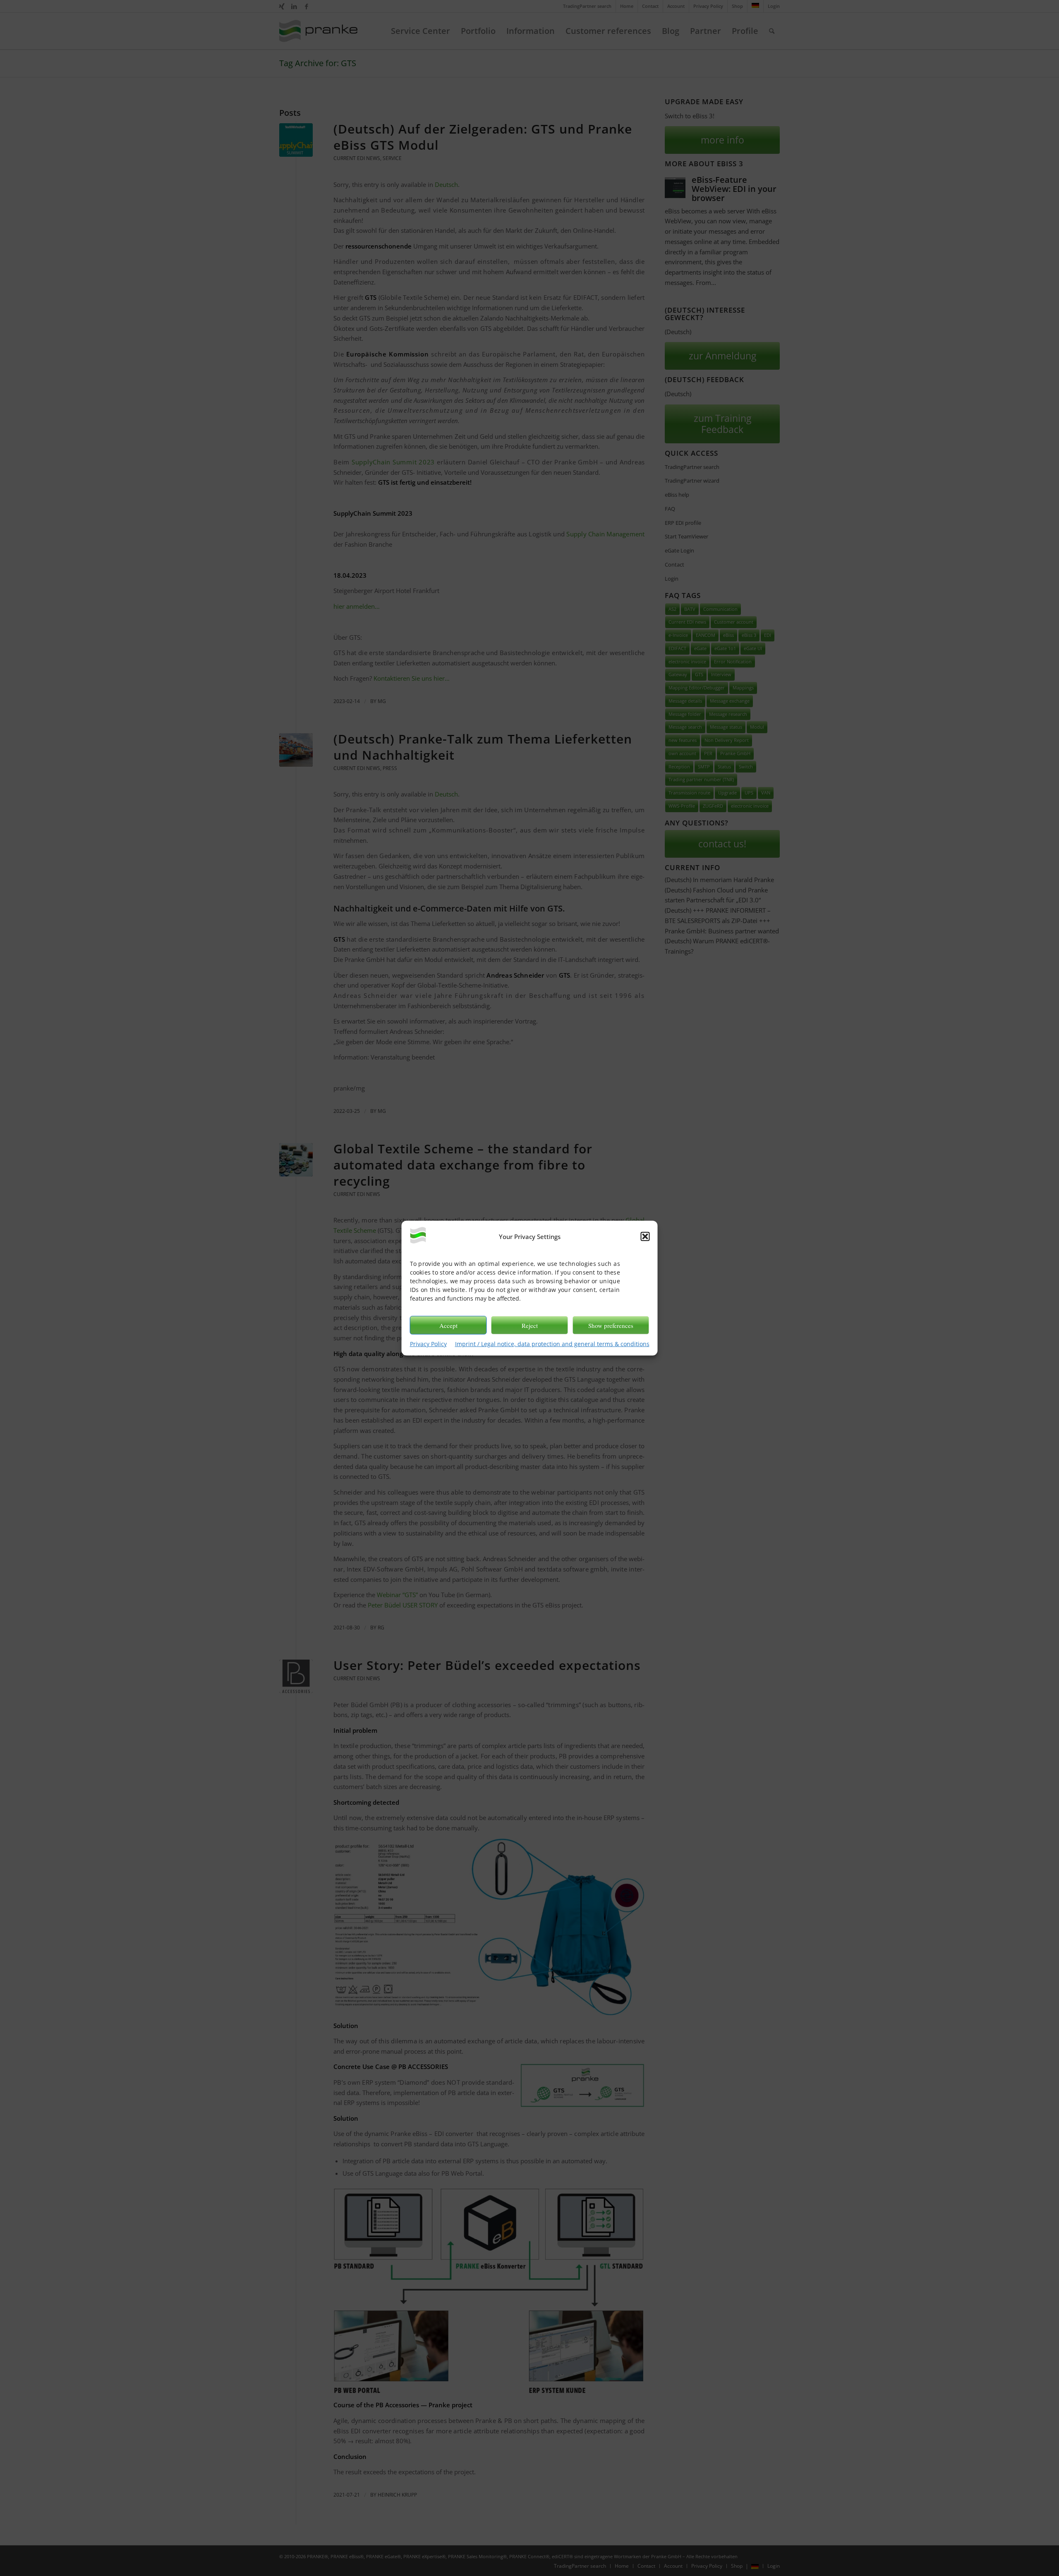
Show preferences (611, 1325)
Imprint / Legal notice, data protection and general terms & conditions (552, 1344)
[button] (645, 1237)
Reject (530, 1325)
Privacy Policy (428, 1344)
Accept (448, 1325)
